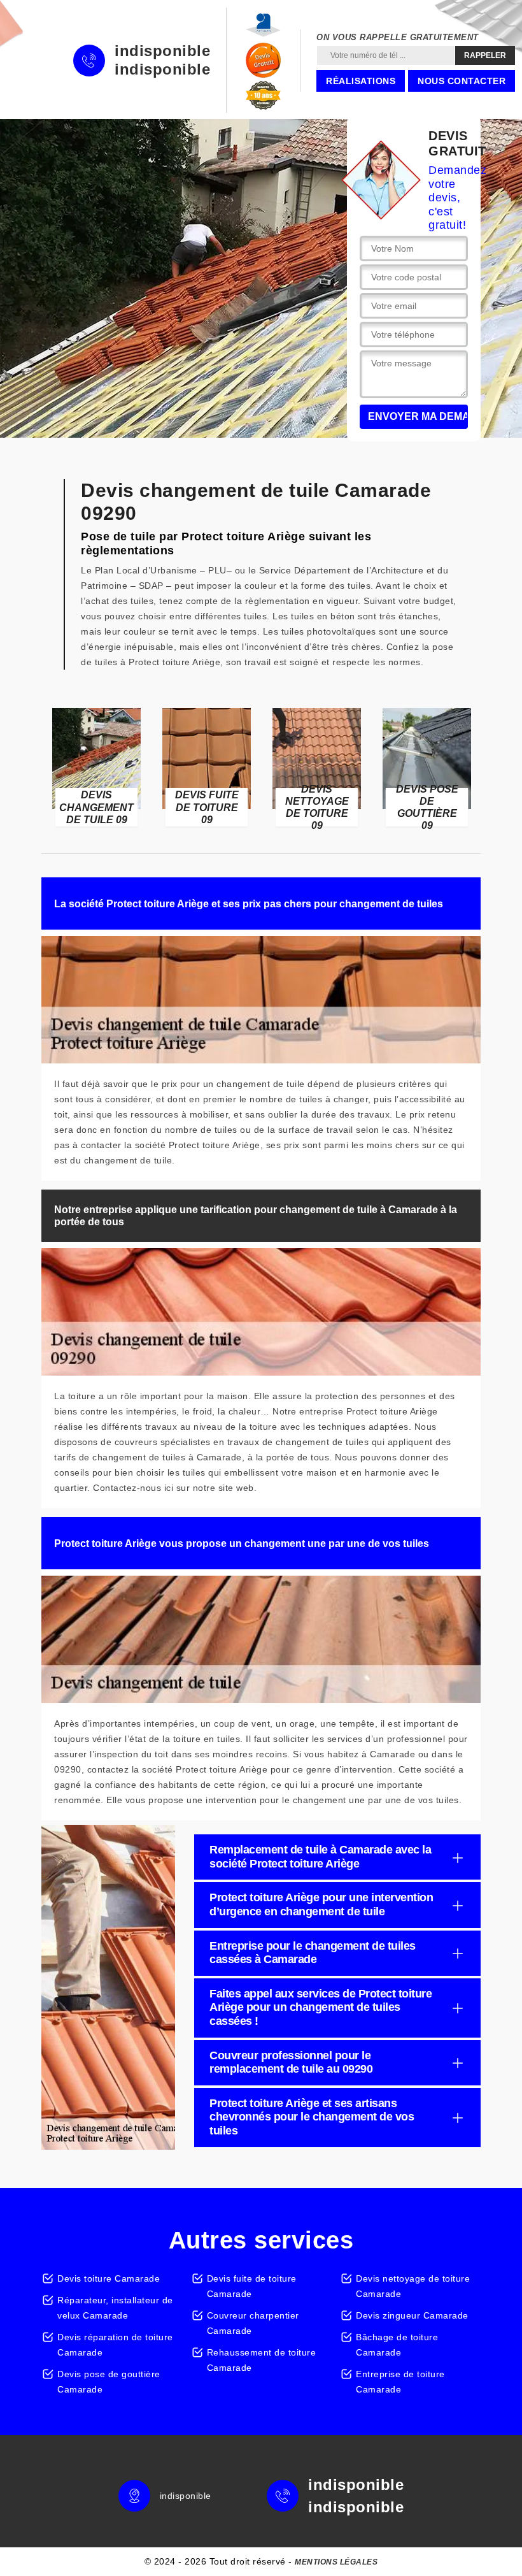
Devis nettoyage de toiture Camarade (413, 2286)
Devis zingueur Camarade (412, 2315)
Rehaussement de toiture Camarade (262, 2360)
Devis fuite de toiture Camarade (252, 2286)
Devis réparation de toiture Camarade (115, 2345)
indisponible (162, 51)
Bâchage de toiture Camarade (397, 2345)
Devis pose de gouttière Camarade (109, 2382)
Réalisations (361, 81)
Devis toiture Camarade (109, 2278)
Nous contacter (462, 81)
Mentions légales (336, 2562)
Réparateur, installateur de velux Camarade (115, 2308)
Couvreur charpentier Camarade (253, 2323)
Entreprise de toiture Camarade (400, 2382)
